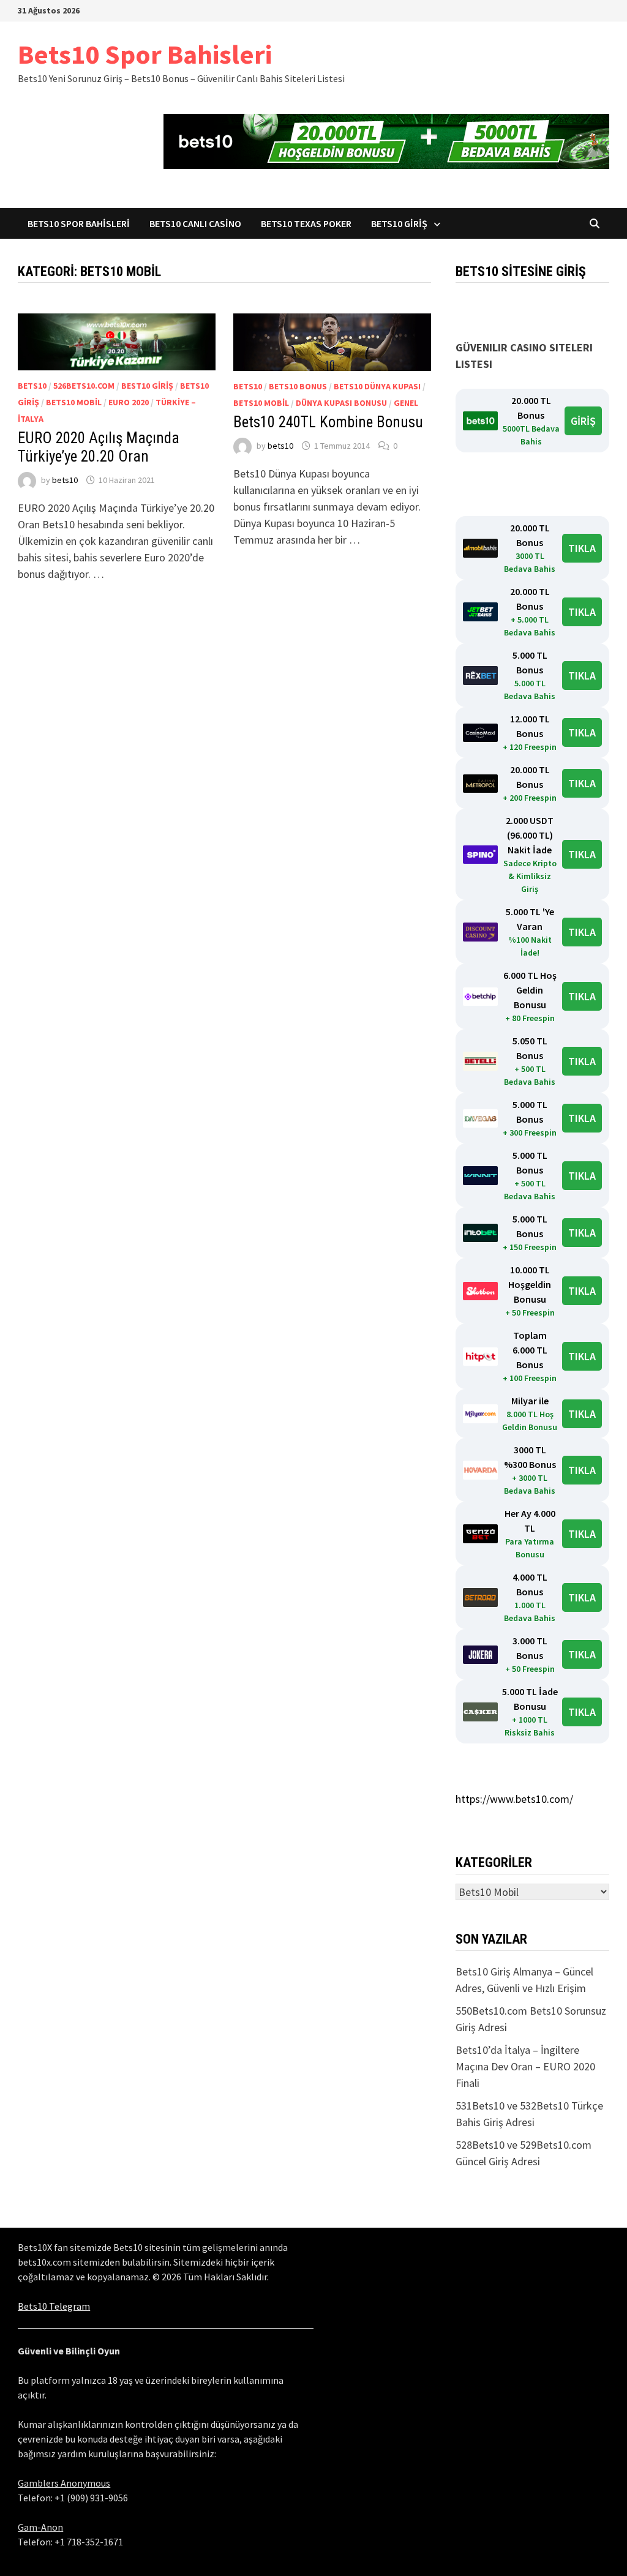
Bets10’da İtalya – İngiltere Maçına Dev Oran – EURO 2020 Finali (525, 2066)
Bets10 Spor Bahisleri (145, 54)
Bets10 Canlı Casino (195, 223)
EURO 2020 (129, 402)
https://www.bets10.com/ (514, 1799)
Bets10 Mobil (74, 402)
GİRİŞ (583, 421)
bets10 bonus (298, 386)
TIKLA (582, 548)
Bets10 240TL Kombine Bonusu (328, 422)
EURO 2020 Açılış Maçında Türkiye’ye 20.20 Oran (99, 447)
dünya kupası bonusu (341, 403)
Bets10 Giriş (399, 223)
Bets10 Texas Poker (306, 223)
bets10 (32, 386)
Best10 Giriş (147, 386)
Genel (406, 403)
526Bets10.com (84, 386)
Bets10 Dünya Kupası (377, 386)
